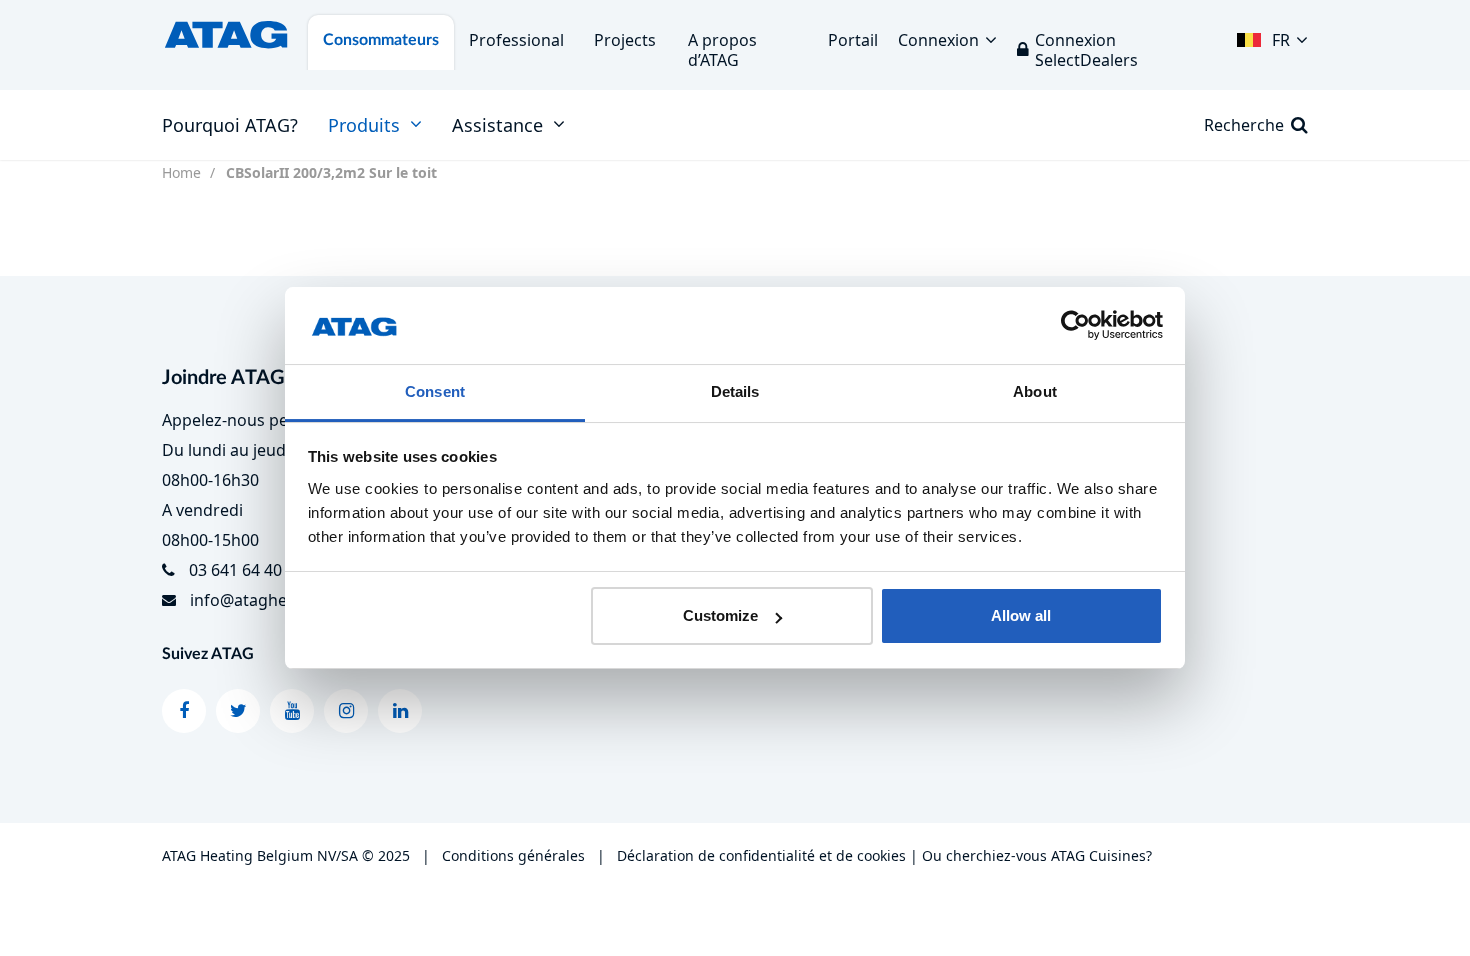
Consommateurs (381, 40)
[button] (1272, 35)
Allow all (1021, 615)
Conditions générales (513, 855)
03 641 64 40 (235, 570)
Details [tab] (735, 391)
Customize (720, 615)
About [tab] (1035, 391)
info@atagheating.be (269, 600)
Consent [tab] (435, 391)
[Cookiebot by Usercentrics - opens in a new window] (1075, 326)
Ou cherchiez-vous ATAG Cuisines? (1037, 855)
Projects (625, 40)
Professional (516, 40)
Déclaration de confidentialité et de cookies (761, 855)
